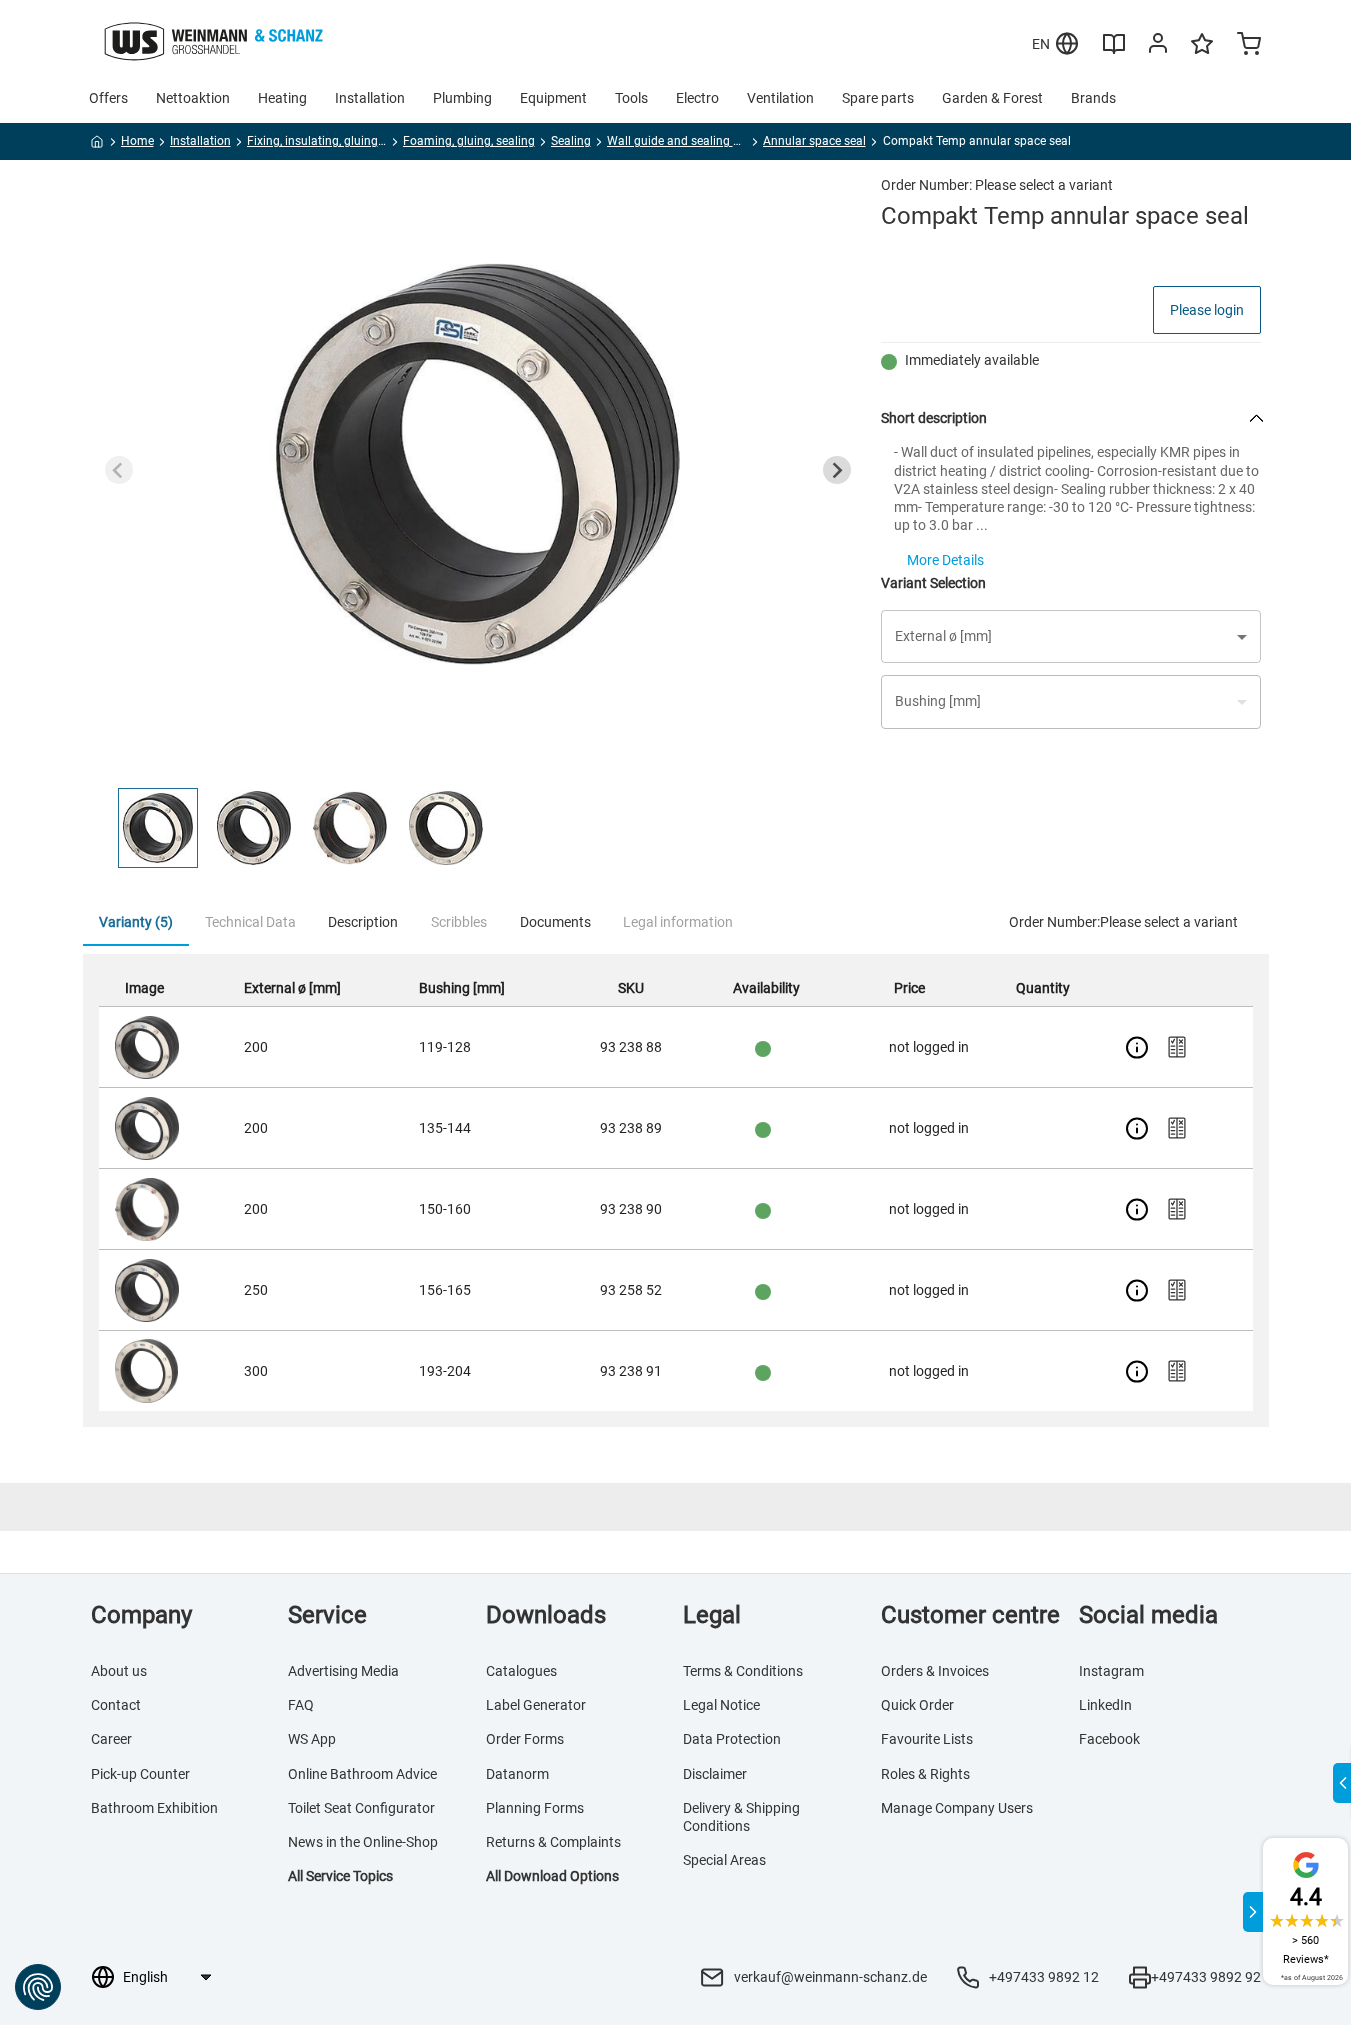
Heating (282, 98)
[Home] (97, 145)
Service (327, 1615)
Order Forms (525, 1739)
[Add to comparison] (1177, 1047)
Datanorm (517, 1774)
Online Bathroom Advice (362, 1774)
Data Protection (732, 1739)
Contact (116, 1705)
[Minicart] (1249, 46)
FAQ (301, 1705)
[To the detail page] (1137, 1047)
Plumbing (462, 98)
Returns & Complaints (553, 1842)
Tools (631, 98)
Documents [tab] (555, 922)
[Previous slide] (119, 470)
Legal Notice (721, 1705)
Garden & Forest (992, 98)
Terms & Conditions (743, 1671)
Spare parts (878, 98)
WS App (312, 1739)
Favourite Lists (927, 1739)
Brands (1093, 98)
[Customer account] (1158, 47)
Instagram (1111, 1671)
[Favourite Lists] (1202, 53)
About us (119, 1671)
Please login (1207, 310)
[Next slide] (837, 470)
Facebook (1109, 1739)
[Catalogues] (1114, 51)
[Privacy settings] (38, 1987)
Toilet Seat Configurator (361, 1808)
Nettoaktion (193, 98)
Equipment (553, 98)
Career (111, 1739)
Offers (108, 98)
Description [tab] (363, 922)
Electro (697, 98)
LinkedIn (1105, 1705)
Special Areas (724, 1860)
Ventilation (780, 98)
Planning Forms (535, 1808)
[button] (158, 828)
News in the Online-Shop (363, 1842)
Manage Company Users (957, 1808)
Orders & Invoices (935, 1671)
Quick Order (917, 1705)
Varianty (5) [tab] (136, 922)
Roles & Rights (925, 1774)
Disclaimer (715, 1774)
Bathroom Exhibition (154, 1808)
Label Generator (536, 1705)
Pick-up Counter (140, 1774)
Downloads (546, 1615)
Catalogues (521, 1671)
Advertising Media (343, 1671)
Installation (370, 98)
